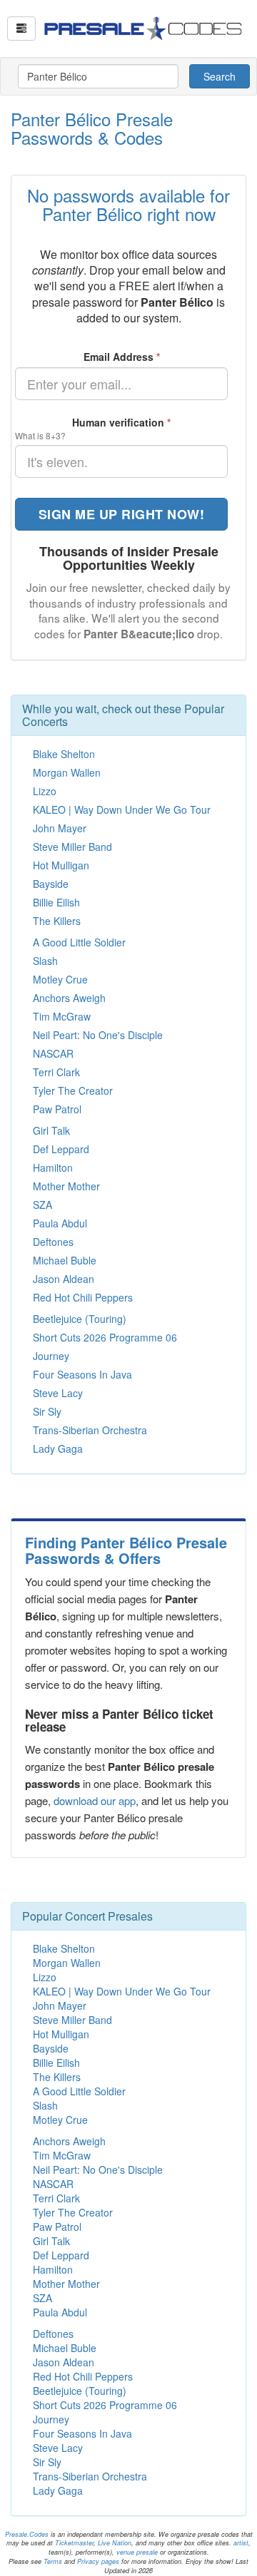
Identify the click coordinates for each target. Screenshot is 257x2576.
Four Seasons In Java (82, 1374)
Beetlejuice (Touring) (80, 1319)
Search (220, 76)
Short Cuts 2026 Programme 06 (105, 1337)
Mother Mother (66, 1186)
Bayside (51, 884)
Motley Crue (60, 979)
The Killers (57, 921)
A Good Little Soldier (79, 942)
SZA (42, 1205)
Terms (53, 2561)
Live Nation (115, 2543)
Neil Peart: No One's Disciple (98, 1035)
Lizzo (45, 791)
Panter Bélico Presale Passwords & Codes (92, 128)
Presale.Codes (27, 2534)
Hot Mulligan (61, 865)
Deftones (53, 1242)
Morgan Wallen (67, 772)
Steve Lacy (58, 1393)
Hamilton (53, 1167)
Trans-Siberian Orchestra (90, 1430)
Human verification (121, 422)
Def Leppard (61, 1149)
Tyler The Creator (73, 1090)
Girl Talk (51, 1130)
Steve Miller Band (72, 847)
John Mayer (60, 828)
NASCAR (53, 1053)
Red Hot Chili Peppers (83, 1297)
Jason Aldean (64, 1279)
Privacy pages (98, 2561)
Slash (45, 961)
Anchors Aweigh (69, 998)
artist (241, 2543)
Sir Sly (47, 1411)
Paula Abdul (60, 1223)
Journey (51, 1356)
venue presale (137, 2552)
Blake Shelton (64, 754)
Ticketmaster (74, 2543)
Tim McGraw (62, 1016)
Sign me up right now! (122, 514)
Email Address (122, 357)
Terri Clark (56, 1072)
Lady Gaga (58, 1448)
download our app (95, 1800)
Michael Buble (65, 1260)
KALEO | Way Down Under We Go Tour (122, 809)
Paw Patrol (57, 1109)
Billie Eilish (56, 902)
